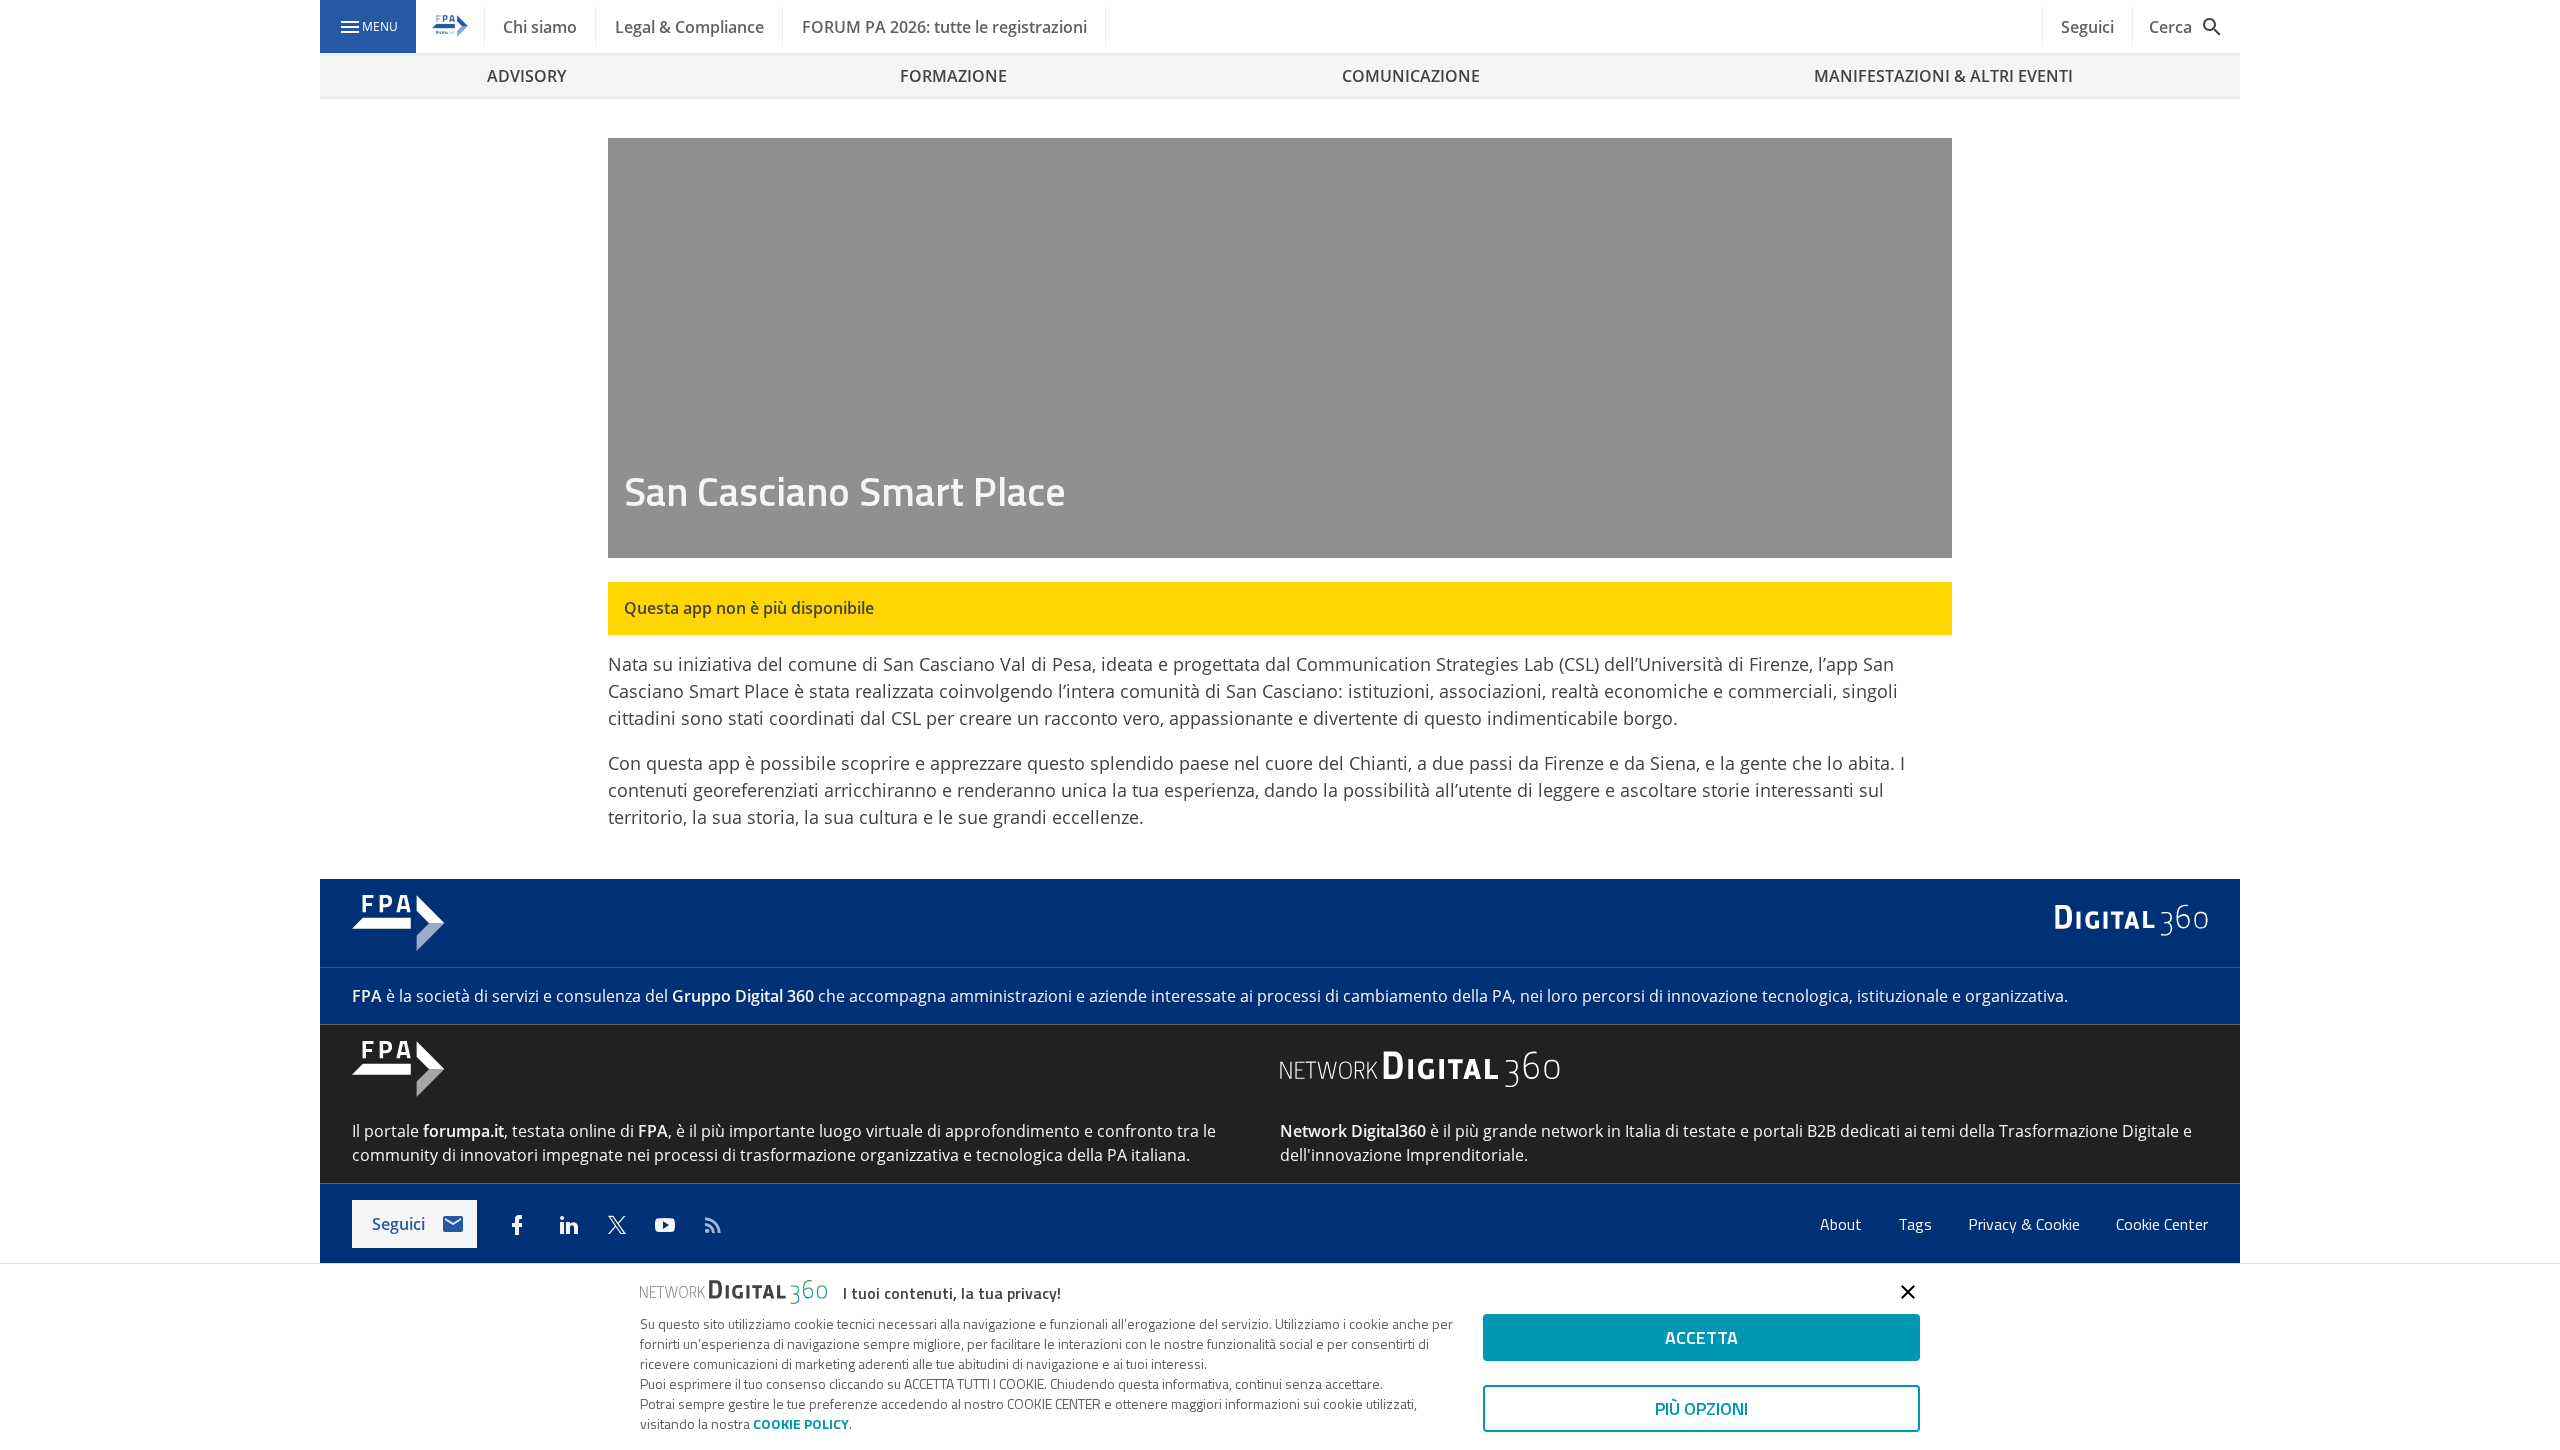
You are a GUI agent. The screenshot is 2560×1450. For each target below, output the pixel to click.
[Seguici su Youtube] (665, 1225)
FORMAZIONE (953, 76)
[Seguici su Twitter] (617, 1225)
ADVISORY (526, 76)
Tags (1917, 1224)
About (1843, 1224)
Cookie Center (2162, 1224)
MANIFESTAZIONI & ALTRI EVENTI (1943, 76)
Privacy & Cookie (2026, 1224)
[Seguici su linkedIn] (569, 1225)
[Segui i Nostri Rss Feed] (713, 1225)
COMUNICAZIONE (1411, 76)
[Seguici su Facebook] (517, 1225)
